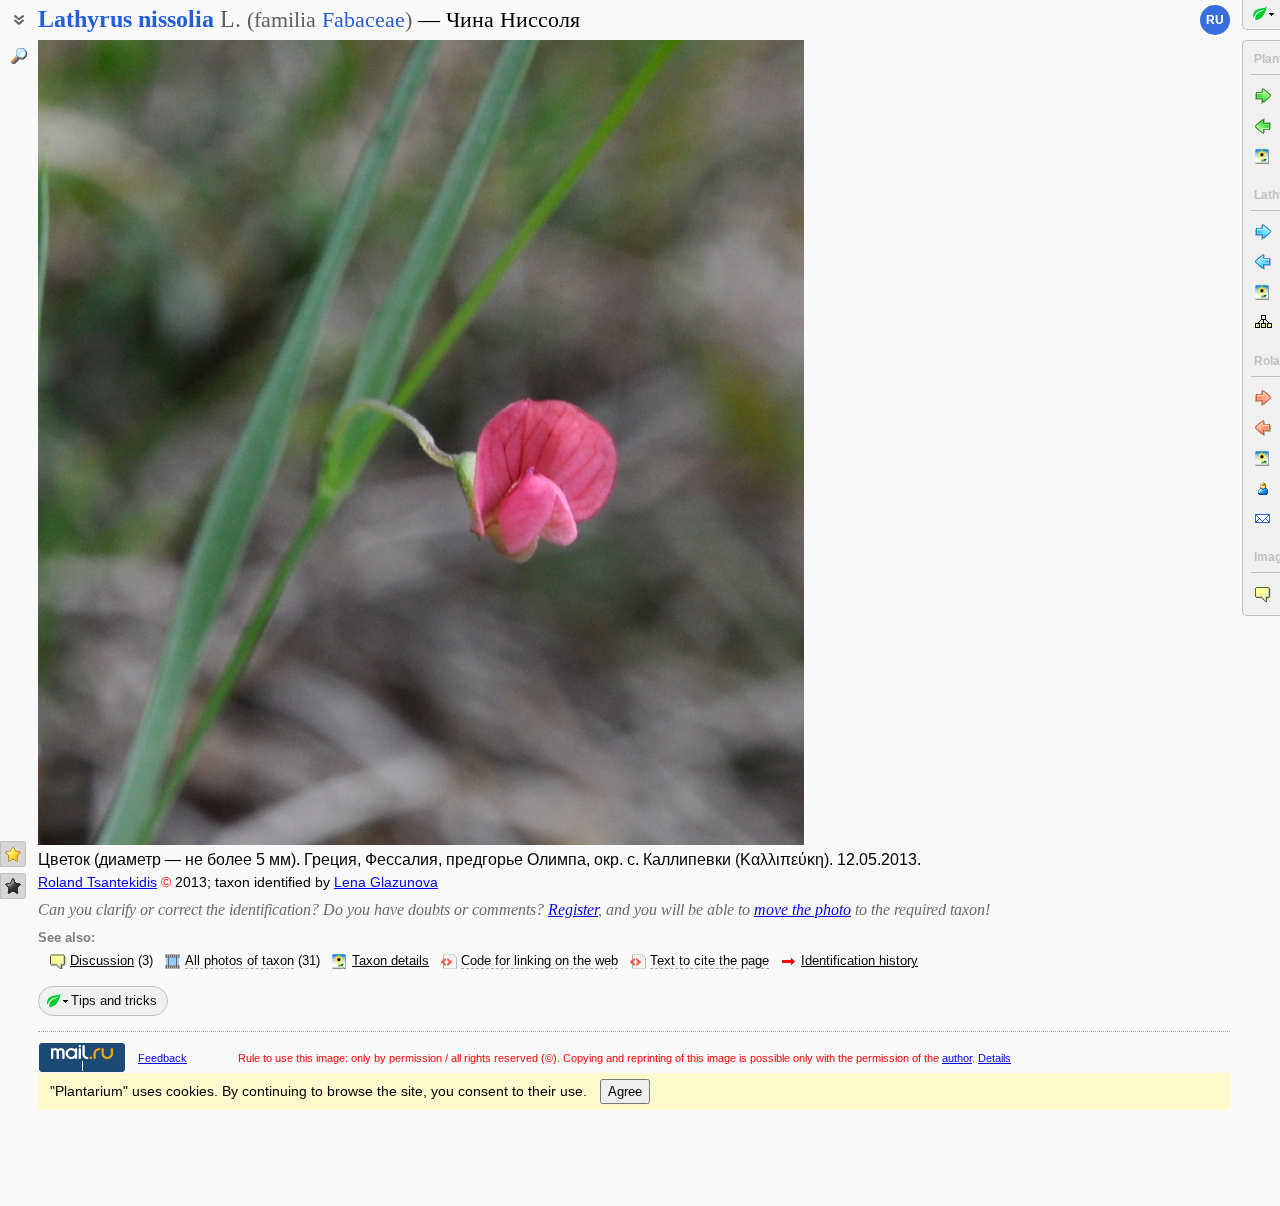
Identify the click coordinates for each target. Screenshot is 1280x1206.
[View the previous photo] (119, 442)
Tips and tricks (114, 1000)
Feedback (162, 1058)
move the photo (802, 909)
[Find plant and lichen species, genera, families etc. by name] (19, 56)
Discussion (102, 961)
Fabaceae (363, 19)
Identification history (859, 961)
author (957, 1058)
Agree (625, 1091)
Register (573, 909)
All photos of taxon (239, 961)
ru (1215, 20)
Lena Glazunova (386, 882)
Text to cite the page (709, 961)
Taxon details (390, 961)
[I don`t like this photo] (13, 886)
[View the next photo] (722, 442)
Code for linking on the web (539, 961)
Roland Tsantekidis (97, 882)
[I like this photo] (13, 854)
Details (994, 1058)
